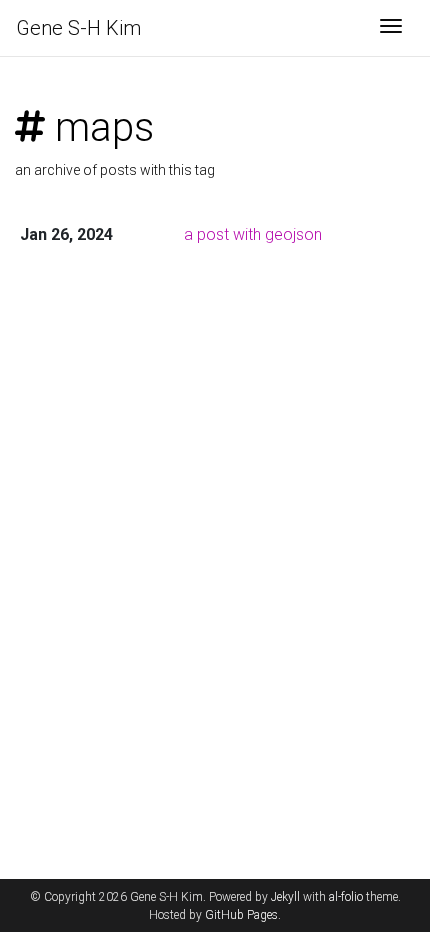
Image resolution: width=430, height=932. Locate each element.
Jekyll (285, 897)
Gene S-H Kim (78, 28)
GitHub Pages (241, 915)
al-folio (346, 897)
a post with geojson (253, 234)
